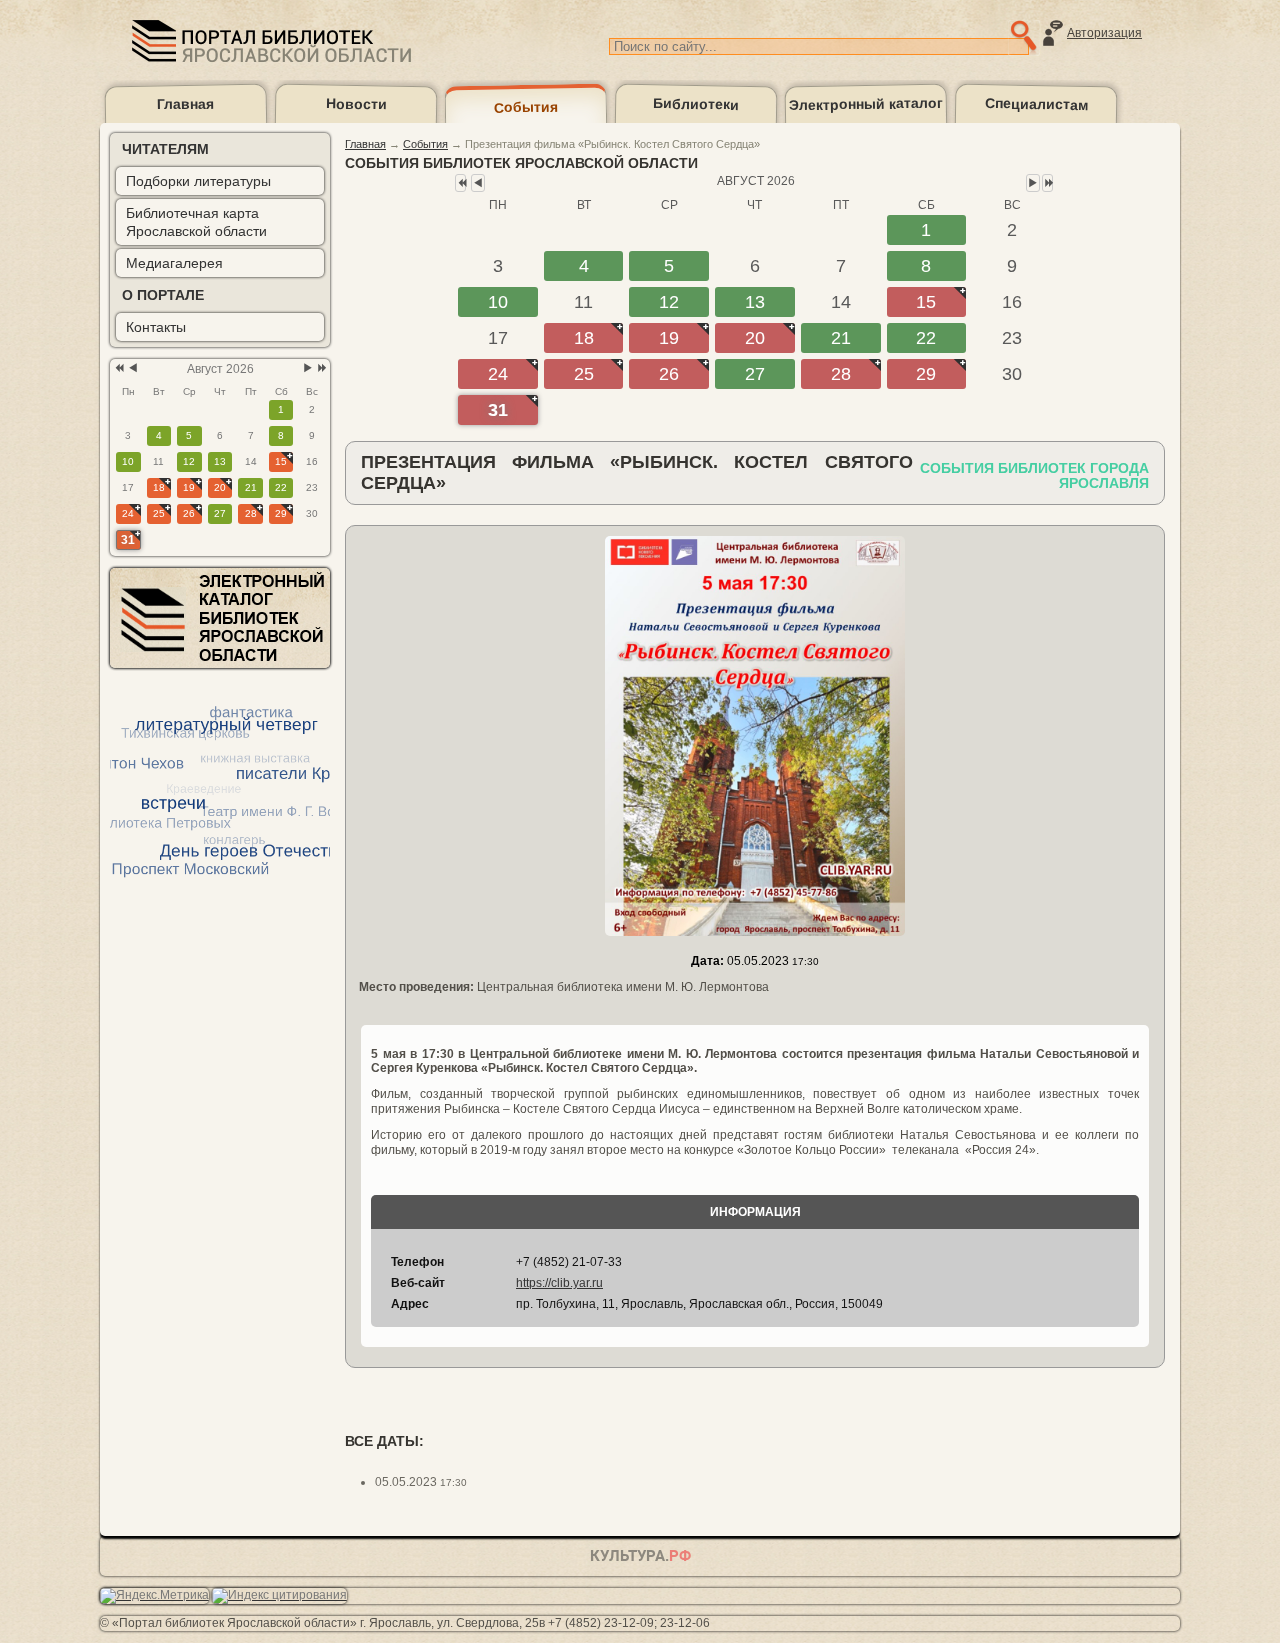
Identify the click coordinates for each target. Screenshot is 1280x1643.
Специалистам (1036, 104)
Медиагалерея (174, 263)
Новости (356, 103)
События (526, 106)
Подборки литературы (198, 181)
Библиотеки (696, 103)
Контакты (156, 327)
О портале (163, 295)
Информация (755, 1212)
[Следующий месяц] (308, 368)
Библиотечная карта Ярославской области (196, 222)
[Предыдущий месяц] (133, 368)
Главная (185, 103)
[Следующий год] (320, 368)
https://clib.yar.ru (559, 1283)
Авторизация (1104, 33)
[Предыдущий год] (117, 368)
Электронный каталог (866, 104)
